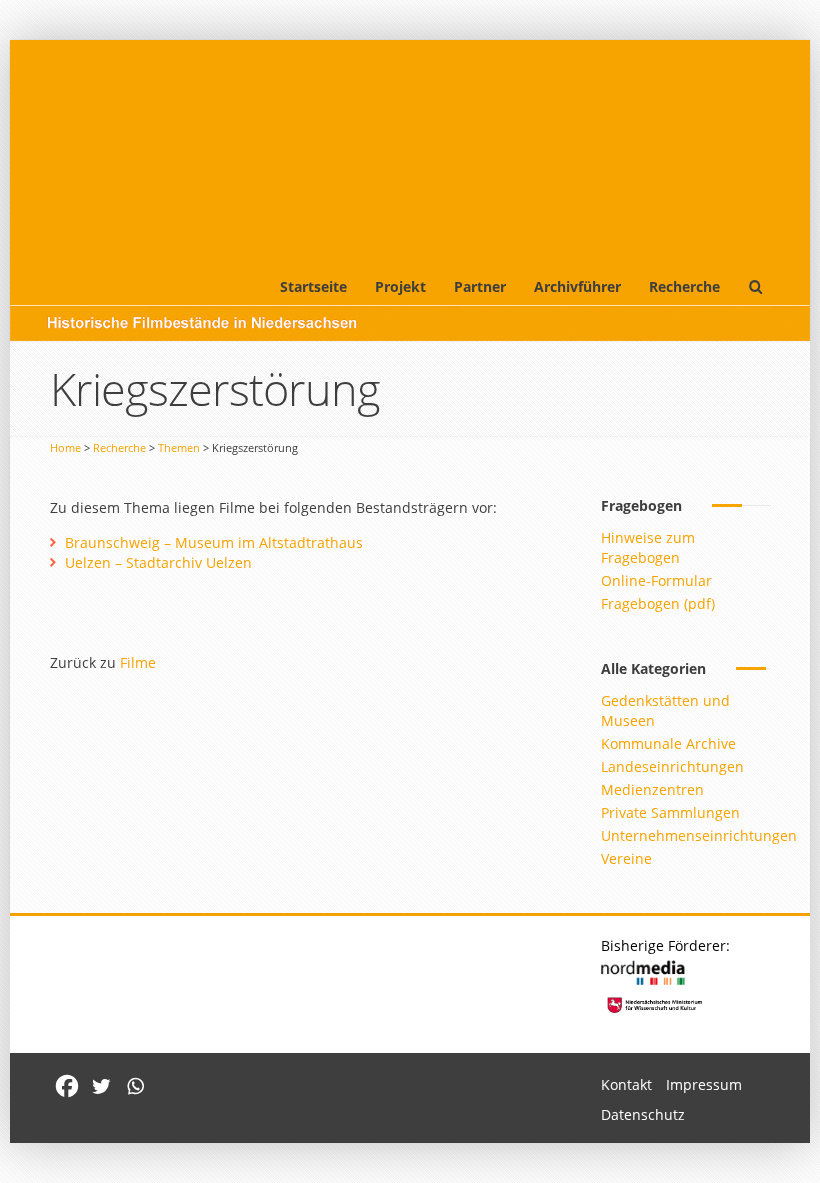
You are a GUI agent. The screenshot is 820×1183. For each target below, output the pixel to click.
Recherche (684, 286)
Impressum (704, 1084)
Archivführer (577, 286)
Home (65, 447)
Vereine (626, 858)
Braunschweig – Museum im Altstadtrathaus (214, 542)
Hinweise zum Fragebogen (648, 547)
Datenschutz (643, 1114)
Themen (179, 447)
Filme (138, 662)
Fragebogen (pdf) (658, 603)
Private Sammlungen (670, 812)
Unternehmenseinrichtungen (699, 835)
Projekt (400, 286)
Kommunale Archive (668, 743)
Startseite (313, 286)
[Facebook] (67, 1086)
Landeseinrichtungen (672, 766)
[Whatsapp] (135, 1086)
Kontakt (626, 1084)
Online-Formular (656, 580)
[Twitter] (101, 1086)
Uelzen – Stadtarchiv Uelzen (158, 562)
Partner (480, 286)
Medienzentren (652, 789)
